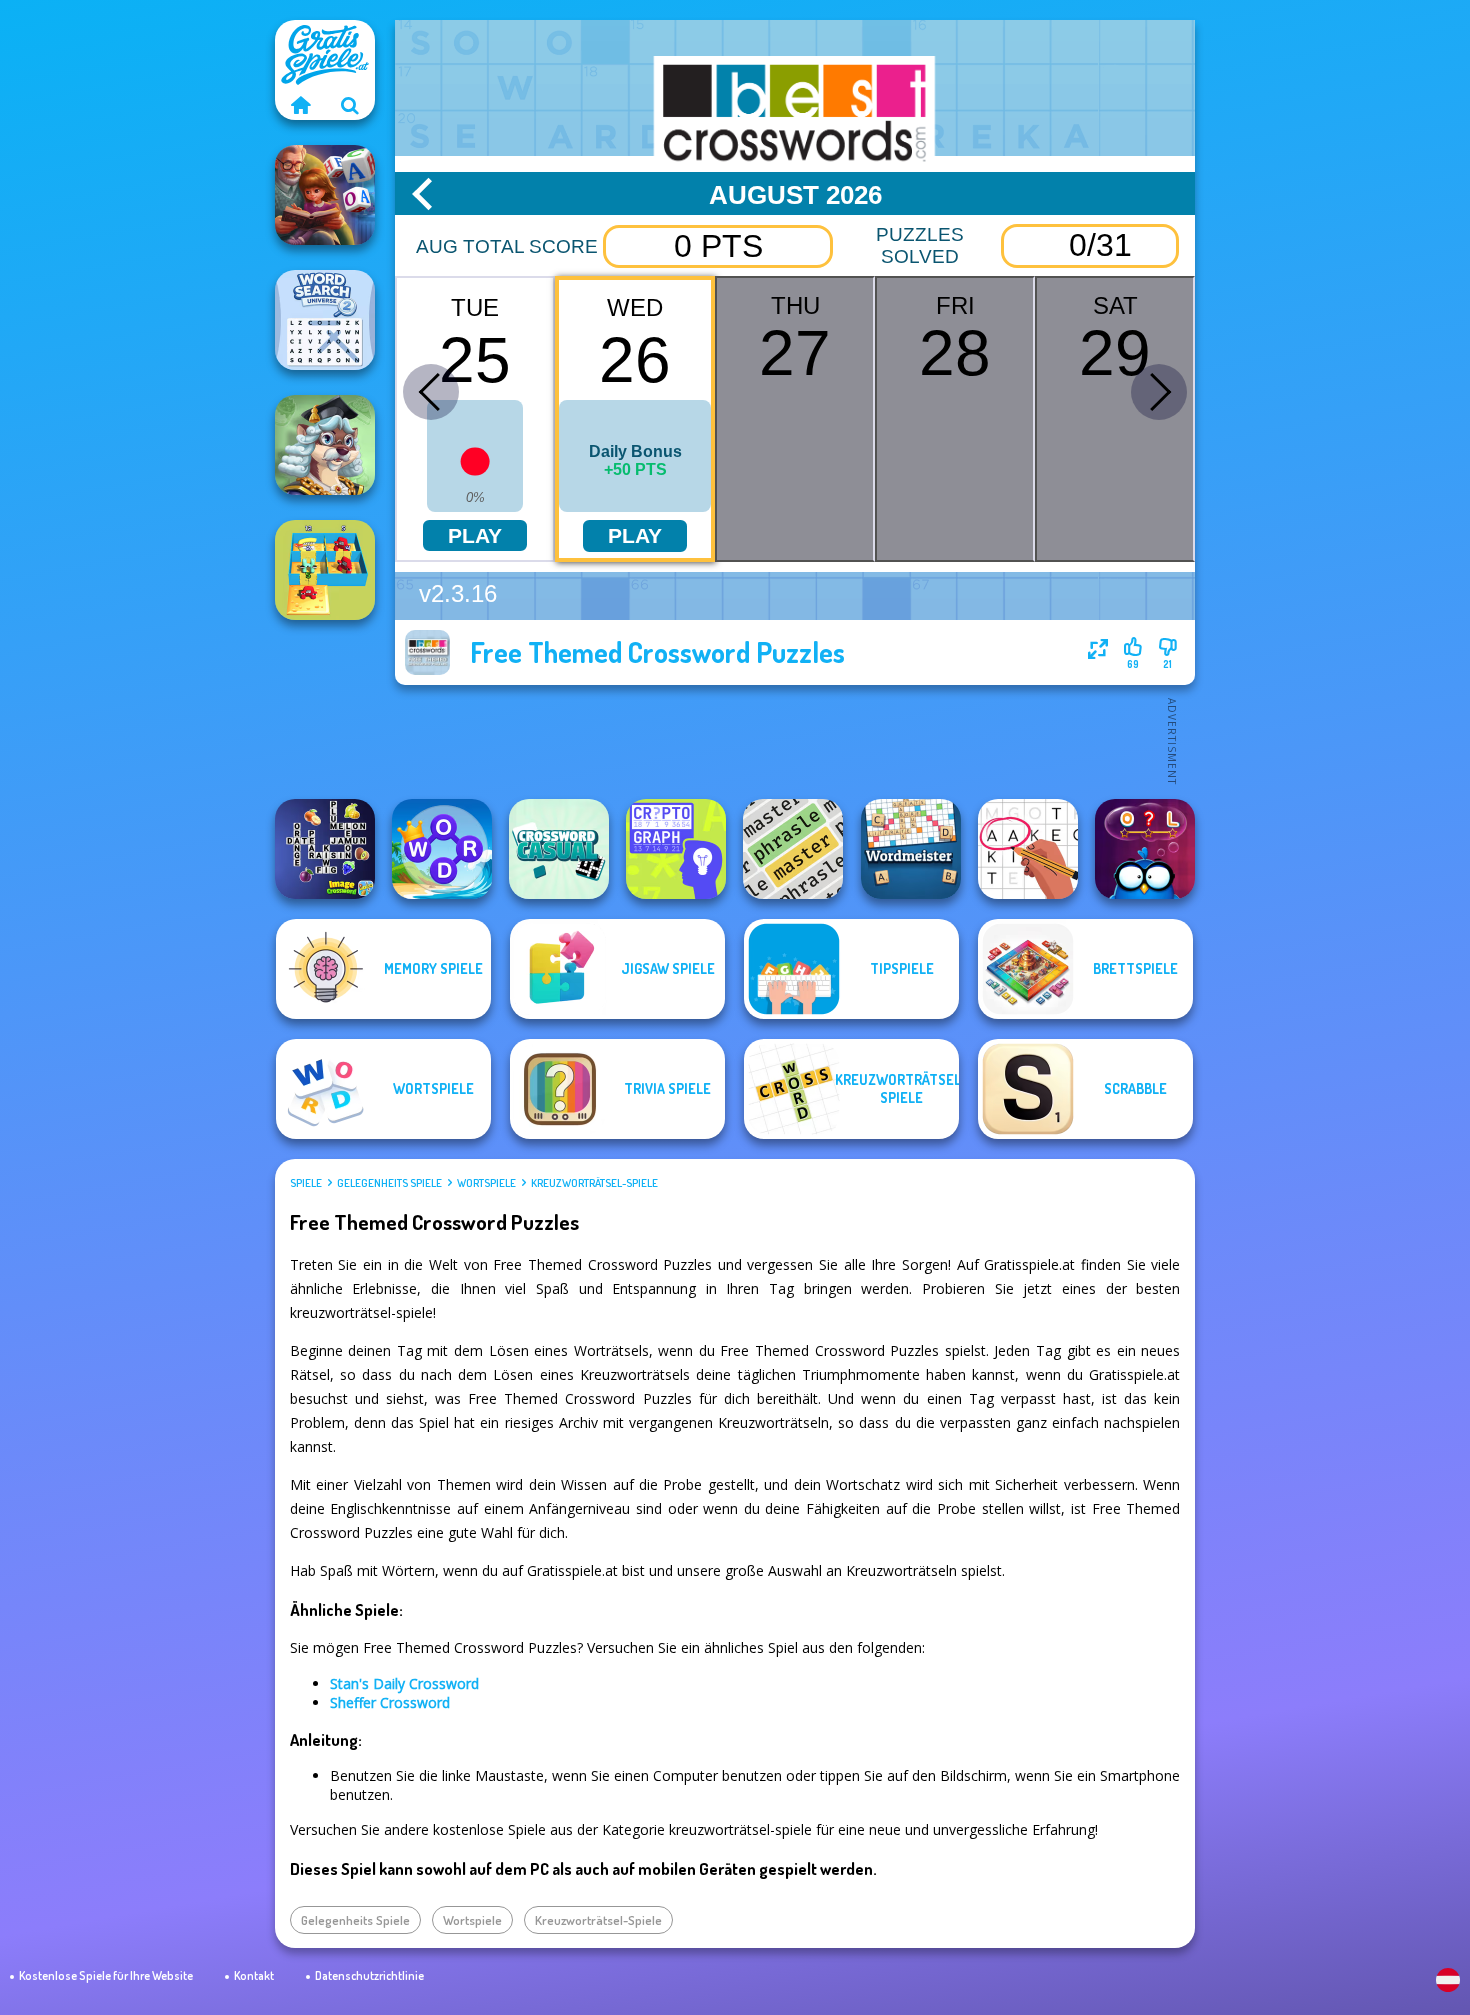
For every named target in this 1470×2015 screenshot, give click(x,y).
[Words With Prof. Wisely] (325, 445)
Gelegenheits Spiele (389, 1183)
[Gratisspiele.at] (300, 105)
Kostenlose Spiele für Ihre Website (106, 1975)
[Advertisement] (795, 740)
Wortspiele (486, 1183)
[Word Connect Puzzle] (442, 849)
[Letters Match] (1028, 849)
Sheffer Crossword (390, 1702)
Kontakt (254, 1975)
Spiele (306, 1183)
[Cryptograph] (676, 849)
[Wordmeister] (911, 849)
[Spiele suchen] (350, 105)
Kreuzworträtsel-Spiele (594, 1183)
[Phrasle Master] (793, 849)
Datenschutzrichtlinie (369, 1975)
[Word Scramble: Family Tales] (325, 195)
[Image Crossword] (325, 849)
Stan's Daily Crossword (404, 1683)
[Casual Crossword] (559, 849)
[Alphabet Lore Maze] (325, 570)
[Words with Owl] (1145, 849)
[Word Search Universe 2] (325, 320)
